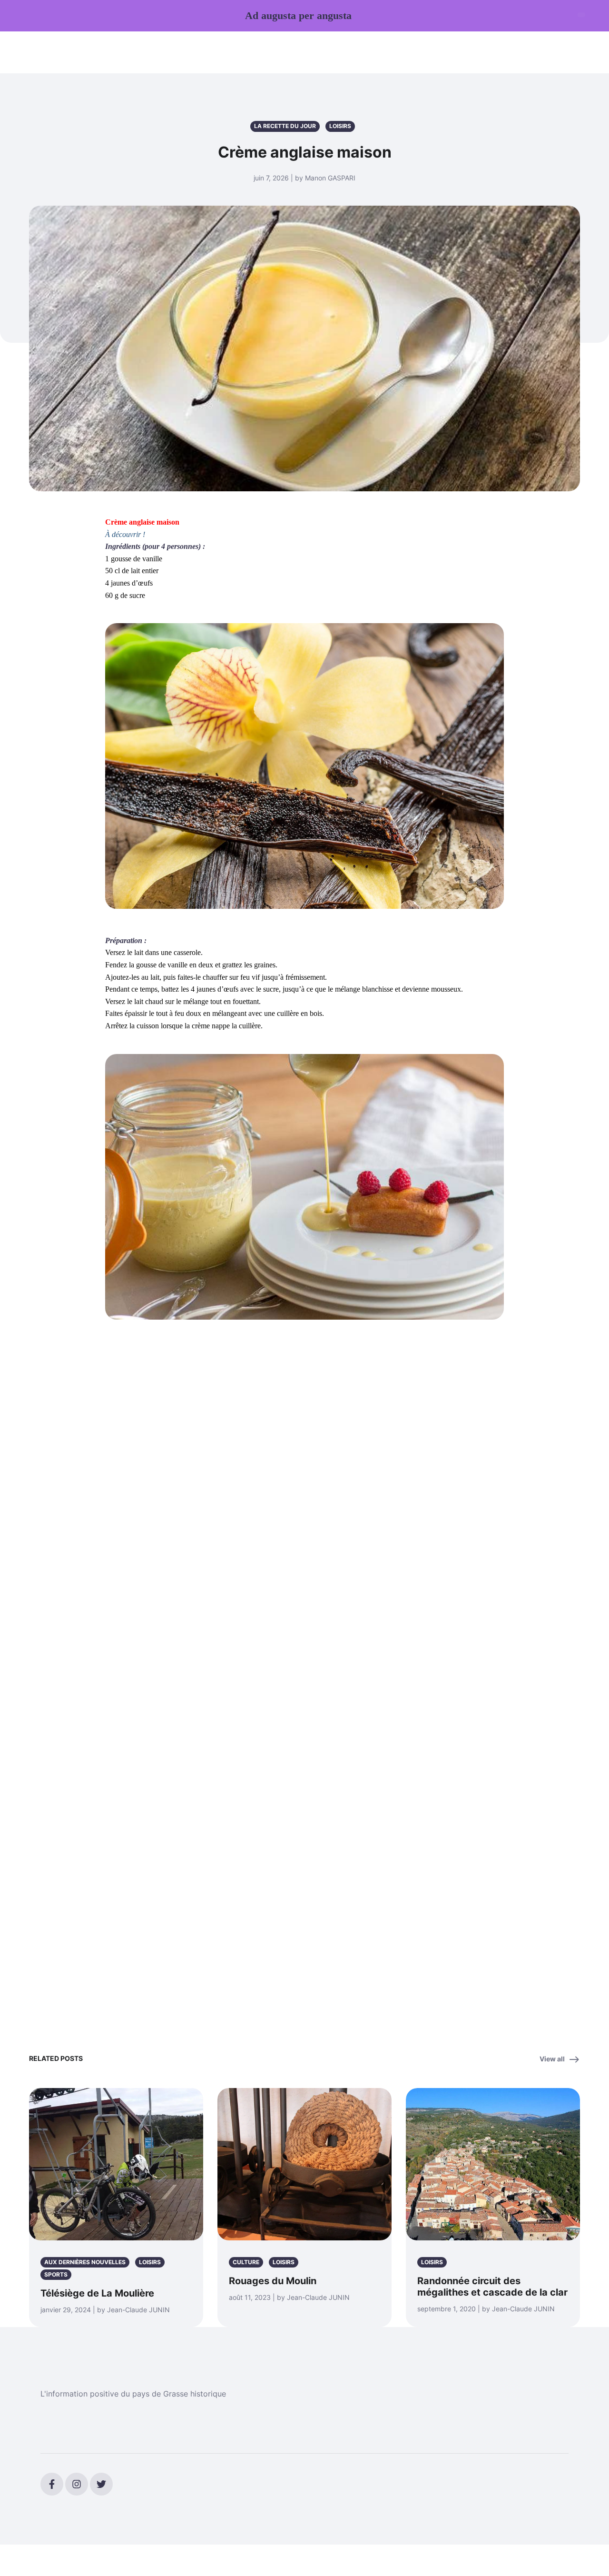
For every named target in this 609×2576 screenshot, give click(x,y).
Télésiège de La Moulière (97, 2293)
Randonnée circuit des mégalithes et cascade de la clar (492, 2287)
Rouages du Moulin (273, 2281)
